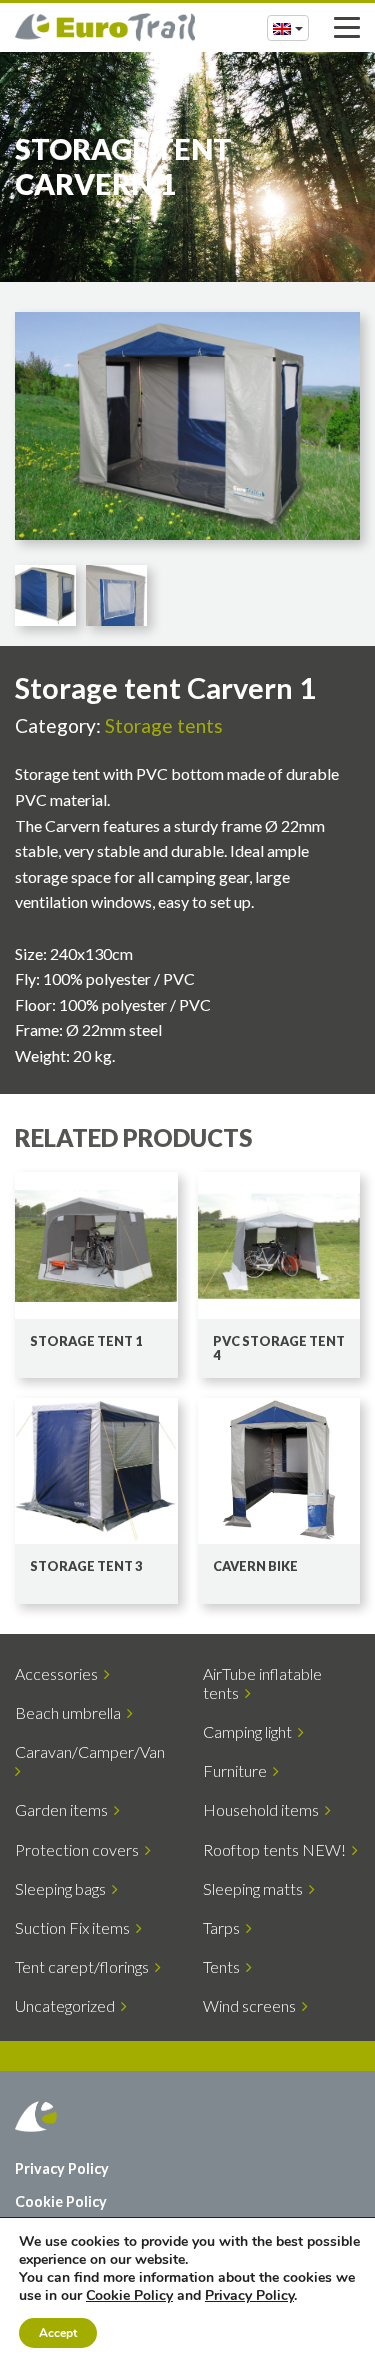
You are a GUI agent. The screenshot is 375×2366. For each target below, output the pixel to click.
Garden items (64, 1809)
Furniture (238, 1770)
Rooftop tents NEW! (277, 1849)
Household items (264, 1809)
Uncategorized (68, 2005)
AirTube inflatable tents (262, 1683)
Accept (58, 2333)
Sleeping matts (256, 1888)
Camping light (250, 1731)
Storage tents (164, 725)
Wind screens (252, 2005)
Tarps (224, 1927)
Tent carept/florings (85, 1966)
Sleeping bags (63, 1888)
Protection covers (80, 1849)
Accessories (59, 1673)
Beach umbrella (71, 1712)
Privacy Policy (62, 2168)
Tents (224, 1966)
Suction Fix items (75, 1927)
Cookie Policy (61, 2201)
